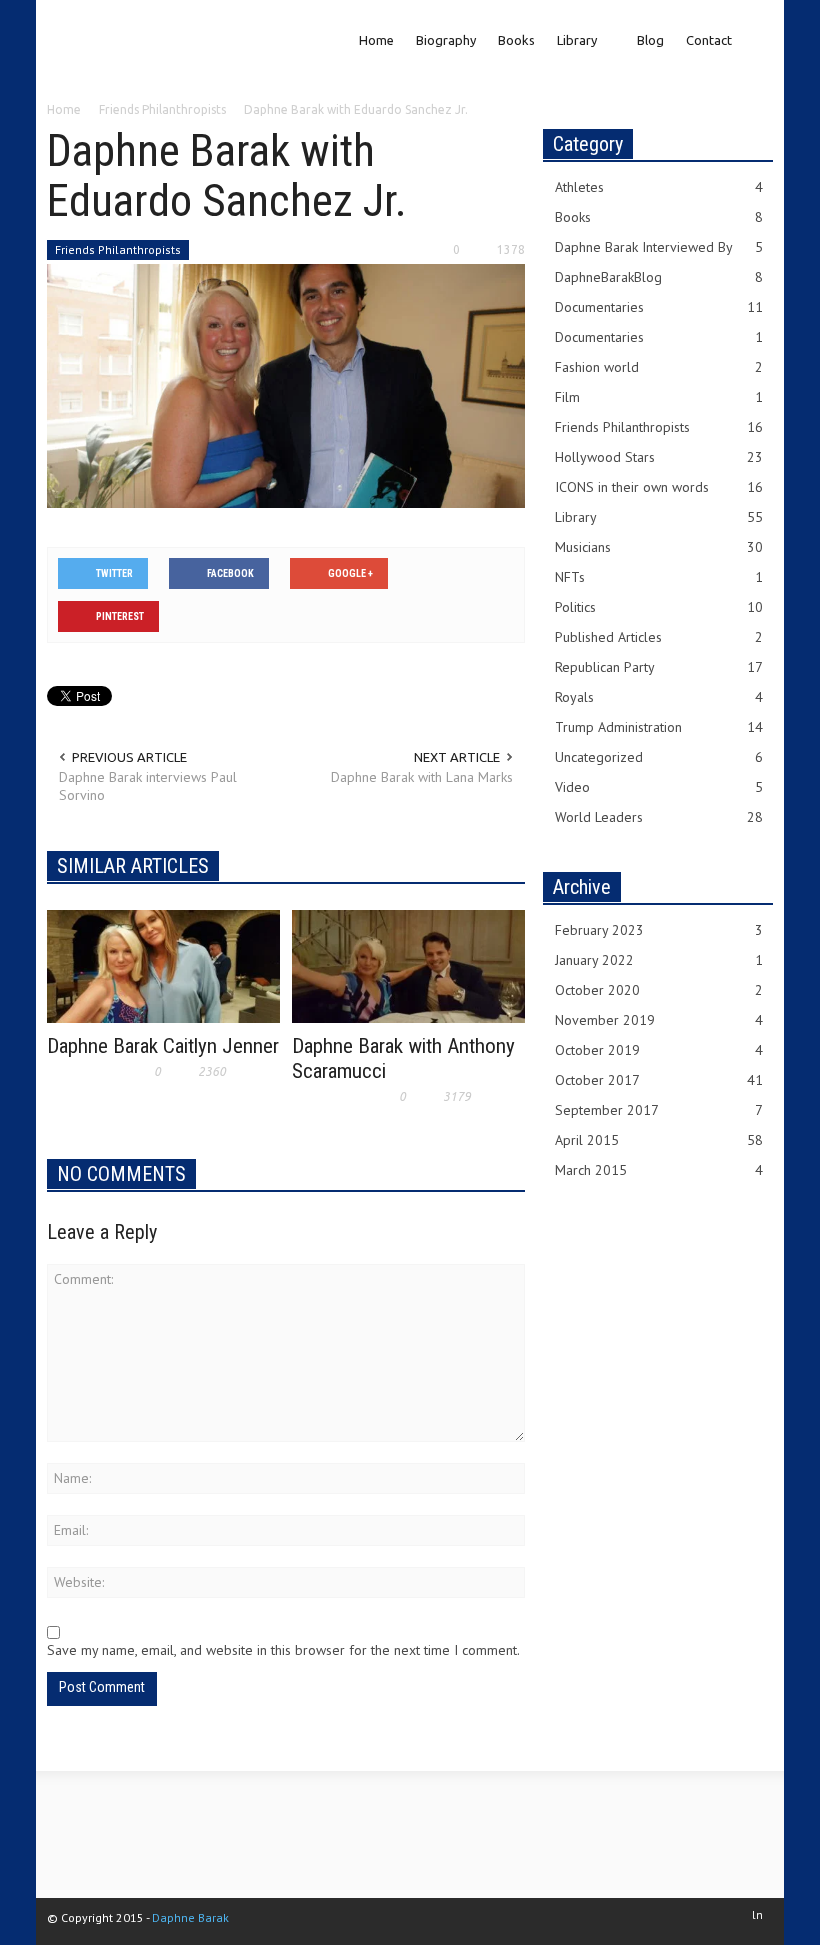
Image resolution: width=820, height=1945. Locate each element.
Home (376, 40)
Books (516, 40)
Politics (659, 607)
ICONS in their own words (659, 487)
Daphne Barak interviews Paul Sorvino (148, 786)
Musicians (659, 547)
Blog (650, 40)
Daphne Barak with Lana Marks (422, 777)
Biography (446, 40)
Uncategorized (659, 757)
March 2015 (659, 1170)
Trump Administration (659, 727)
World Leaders (659, 817)
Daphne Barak (190, 1917)
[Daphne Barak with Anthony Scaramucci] (408, 965)
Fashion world (659, 367)
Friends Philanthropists (118, 249)
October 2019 (659, 1050)
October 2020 (659, 990)
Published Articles (659, 637)
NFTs (659, 577)
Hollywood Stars (659, 457)
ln (757, 1914)
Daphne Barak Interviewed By (659, 247)
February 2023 (659, 930)
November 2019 (659, 1020)
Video (659, 787)
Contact (709, 40)
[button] (755, 38)
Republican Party (659, 667)
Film (659, 397)
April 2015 (659, 1140)
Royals (659, 697)
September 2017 (659, 1110)
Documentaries (659, 307)
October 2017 (659, 1080)
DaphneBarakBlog (659, 277)
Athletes (659, 187)
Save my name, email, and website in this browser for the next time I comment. (283, 1650)
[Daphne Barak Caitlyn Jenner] (163, 965)
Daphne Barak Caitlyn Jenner (163, 1046)
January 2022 (659, 960)
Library (571, 56)
